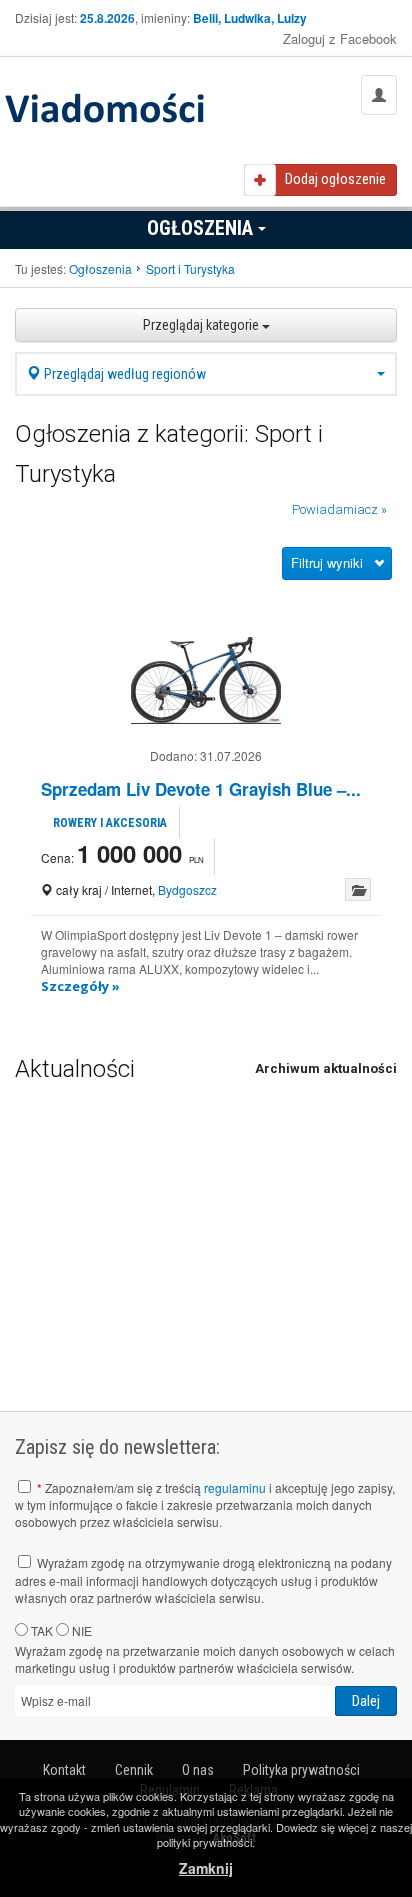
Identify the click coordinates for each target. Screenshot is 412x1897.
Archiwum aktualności (326, 1068)
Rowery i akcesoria (110, 823)
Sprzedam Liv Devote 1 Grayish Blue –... (201, 789)
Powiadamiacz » (339, 509)
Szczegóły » (80, 986)
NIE (80, 1630)
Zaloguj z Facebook (340, 38)
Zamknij (206, 1868)
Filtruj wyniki (327, 562)
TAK (40, 1630)
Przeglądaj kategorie (202, 325)
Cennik (134, 1770)
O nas (198, 1770)
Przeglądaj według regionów (123, 374)
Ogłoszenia (202, 228)
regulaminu (235, 1487)
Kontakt (64, 1770)
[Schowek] (358, 889)
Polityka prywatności (301, 1770)
